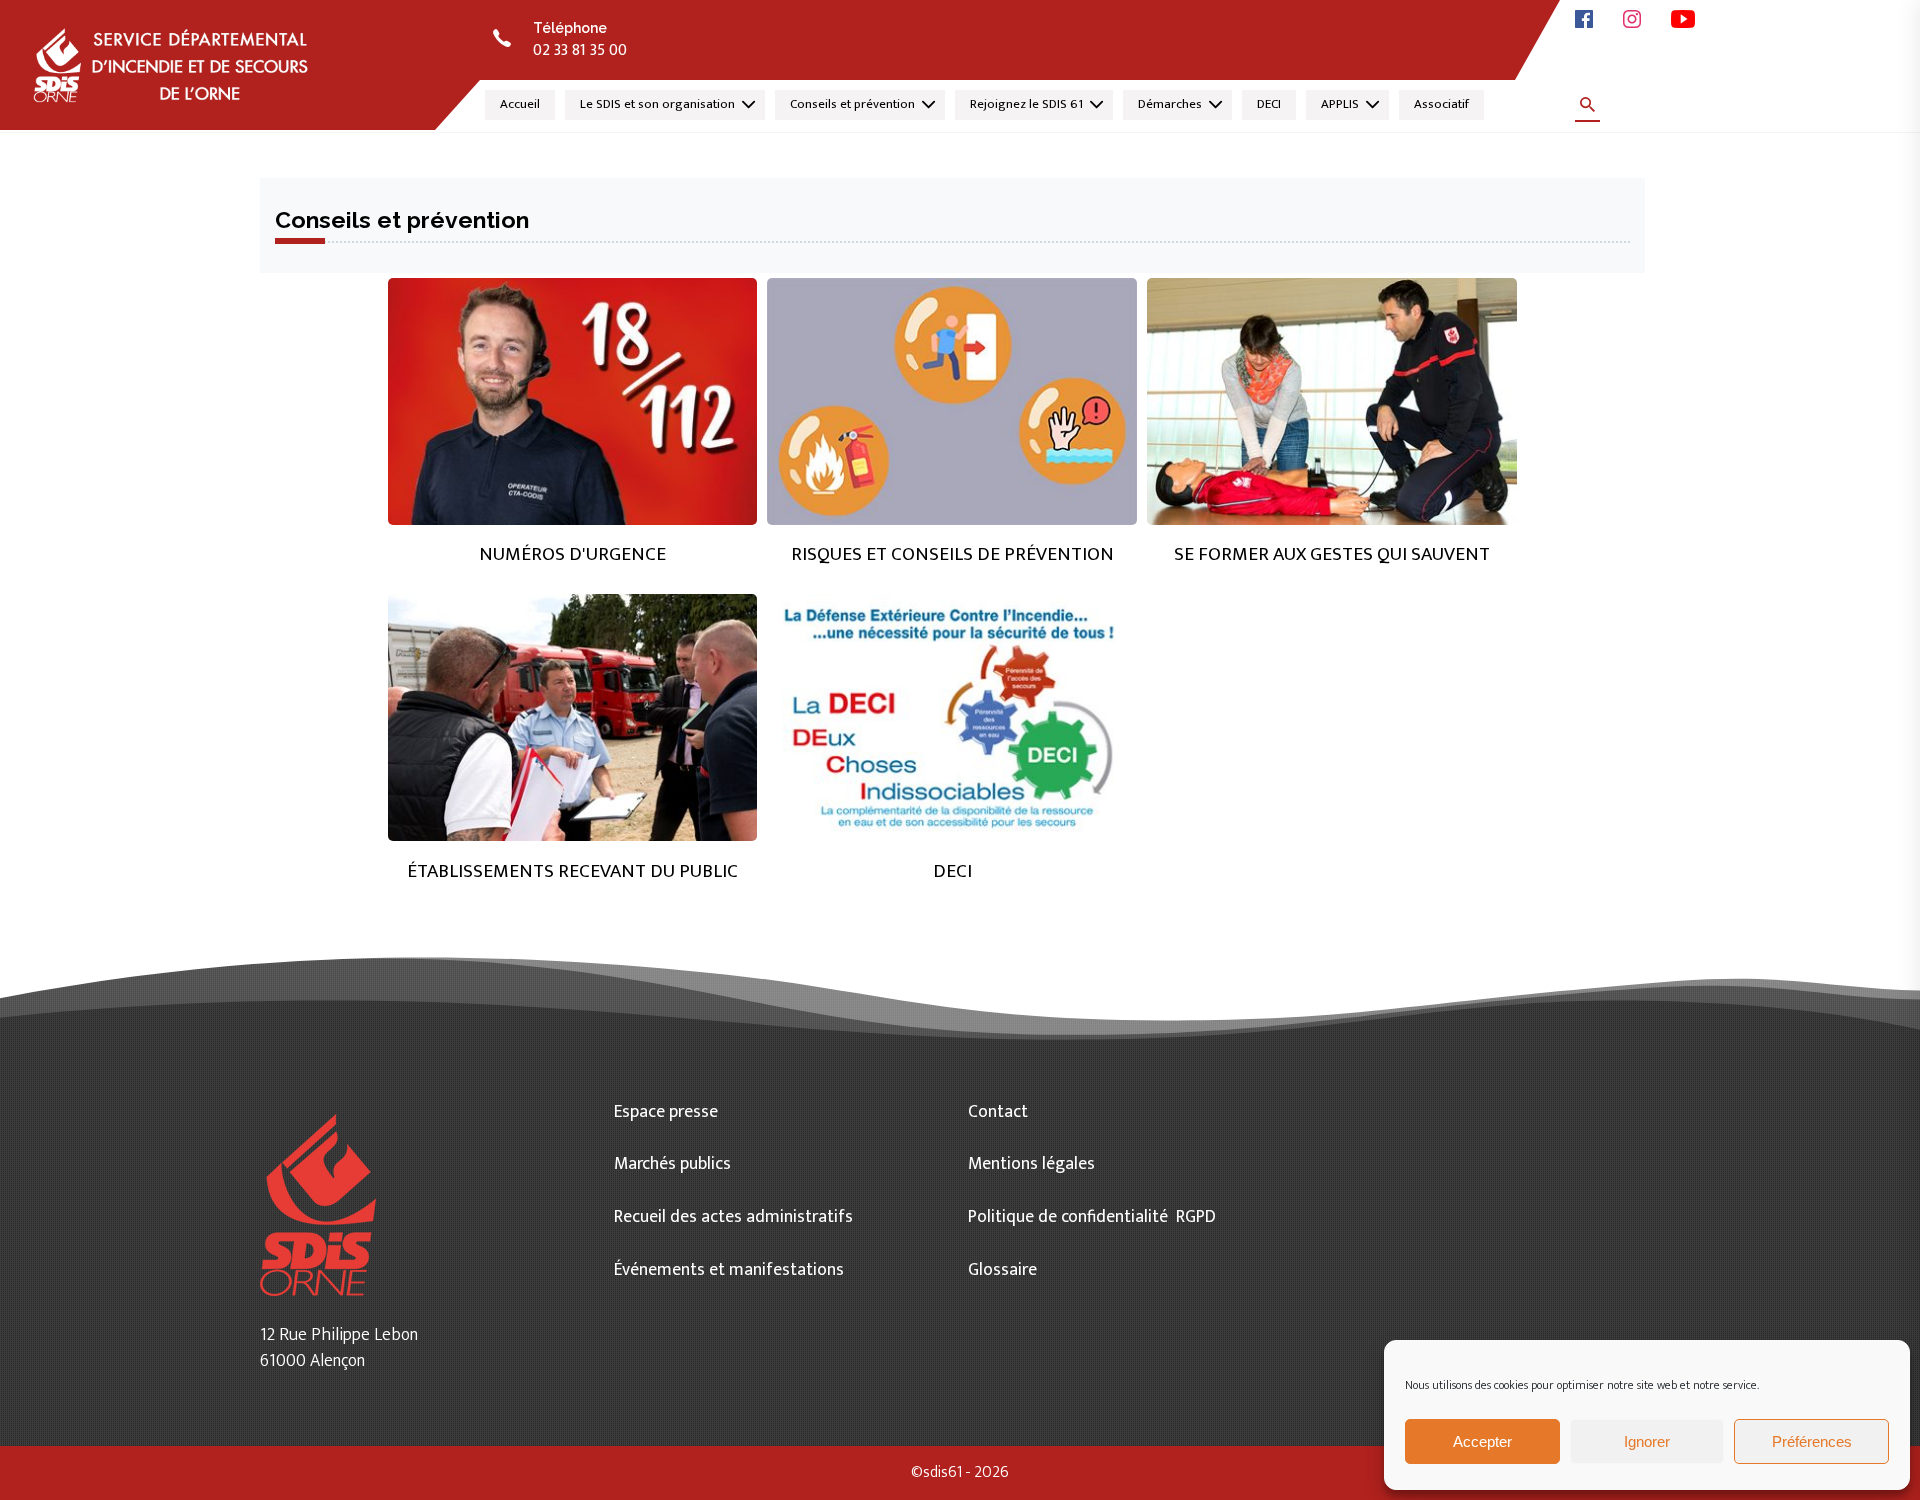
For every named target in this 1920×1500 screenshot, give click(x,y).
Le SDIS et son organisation (657, 104)
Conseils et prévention (852, 104)
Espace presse (666, 1111)
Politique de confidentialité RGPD (1092, 1216)
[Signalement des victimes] (1755, 20)
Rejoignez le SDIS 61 (1026, 104)
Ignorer (1647, 1441)
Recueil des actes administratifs (733, 1216)
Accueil (520, 104)
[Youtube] (1683, 20)
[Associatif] (1905, 20)
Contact (998, 1111)
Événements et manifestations (729, 1269)
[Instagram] (1632, 20)
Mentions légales (1031, 1163)
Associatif (1441, 104)
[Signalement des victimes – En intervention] (1785, 20)
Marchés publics (672, 1163)
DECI (1269, 104)
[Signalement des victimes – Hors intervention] (1815, 20)
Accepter (1482, 1441)
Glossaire (1002, 1269)
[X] (1725, 20)
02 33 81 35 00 (580, 50)
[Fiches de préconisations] (1635, 60)
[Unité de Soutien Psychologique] (1875, 20)
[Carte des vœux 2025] (1845, 20)
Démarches (1170, 104)
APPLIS (1340, 104)
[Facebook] (1584, 20)
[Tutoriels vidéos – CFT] (1575, 60)
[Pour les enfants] (1605, 60)
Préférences (1812, 1441)
